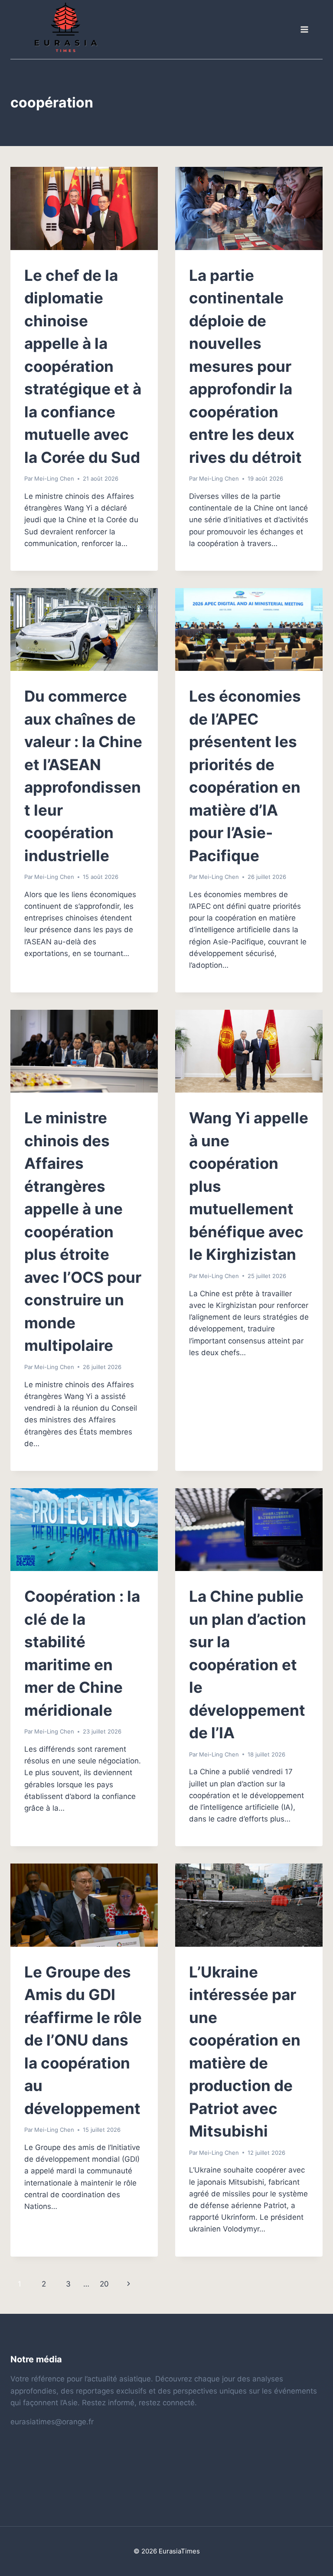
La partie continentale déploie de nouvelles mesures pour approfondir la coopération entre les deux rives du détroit (245, 366)
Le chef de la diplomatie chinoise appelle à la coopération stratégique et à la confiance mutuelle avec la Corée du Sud (83, 366)
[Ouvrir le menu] (304, 30)
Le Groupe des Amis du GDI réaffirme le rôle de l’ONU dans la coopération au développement (83, 2040)
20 (104, 2284)
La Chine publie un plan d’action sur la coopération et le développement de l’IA (248, 1664)
